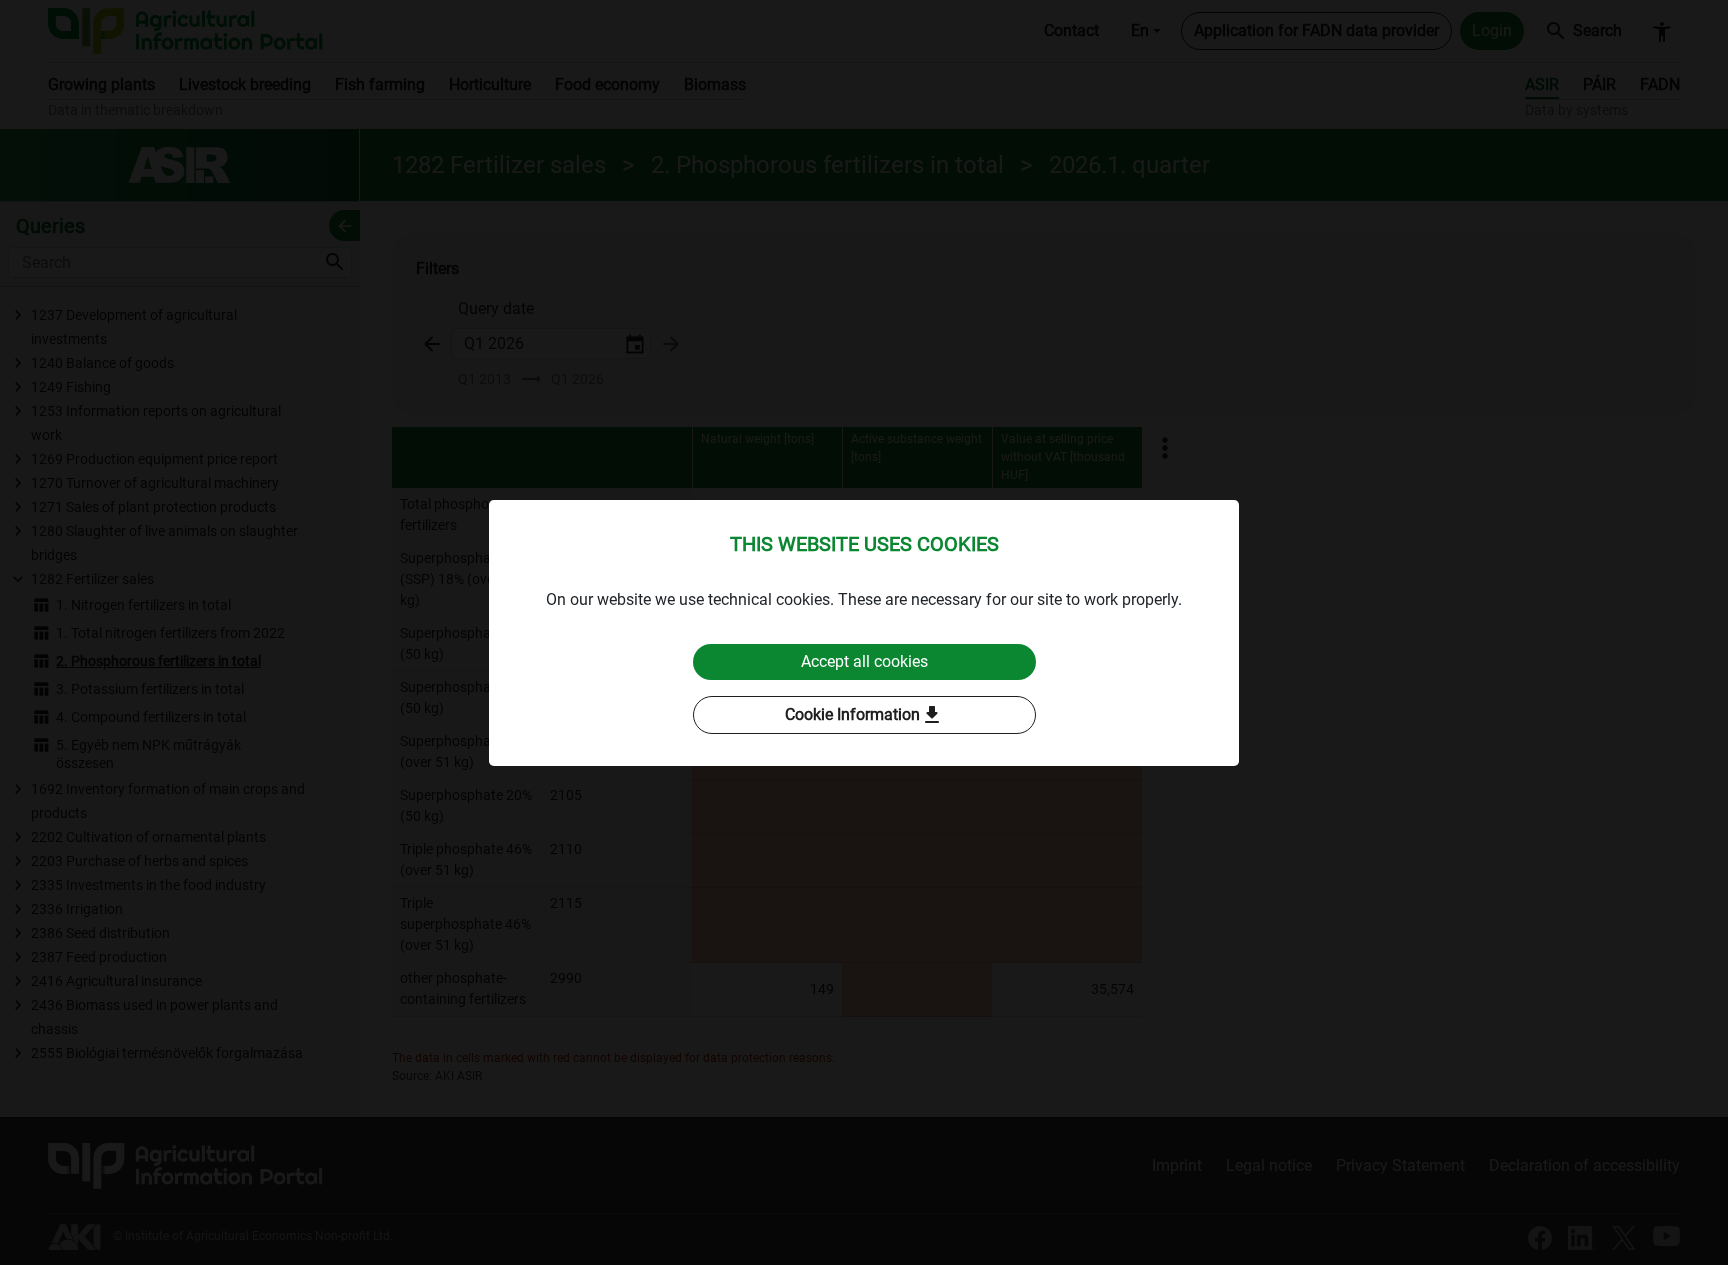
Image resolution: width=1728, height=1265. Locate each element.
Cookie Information (864, 715)
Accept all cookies (864, 661)
